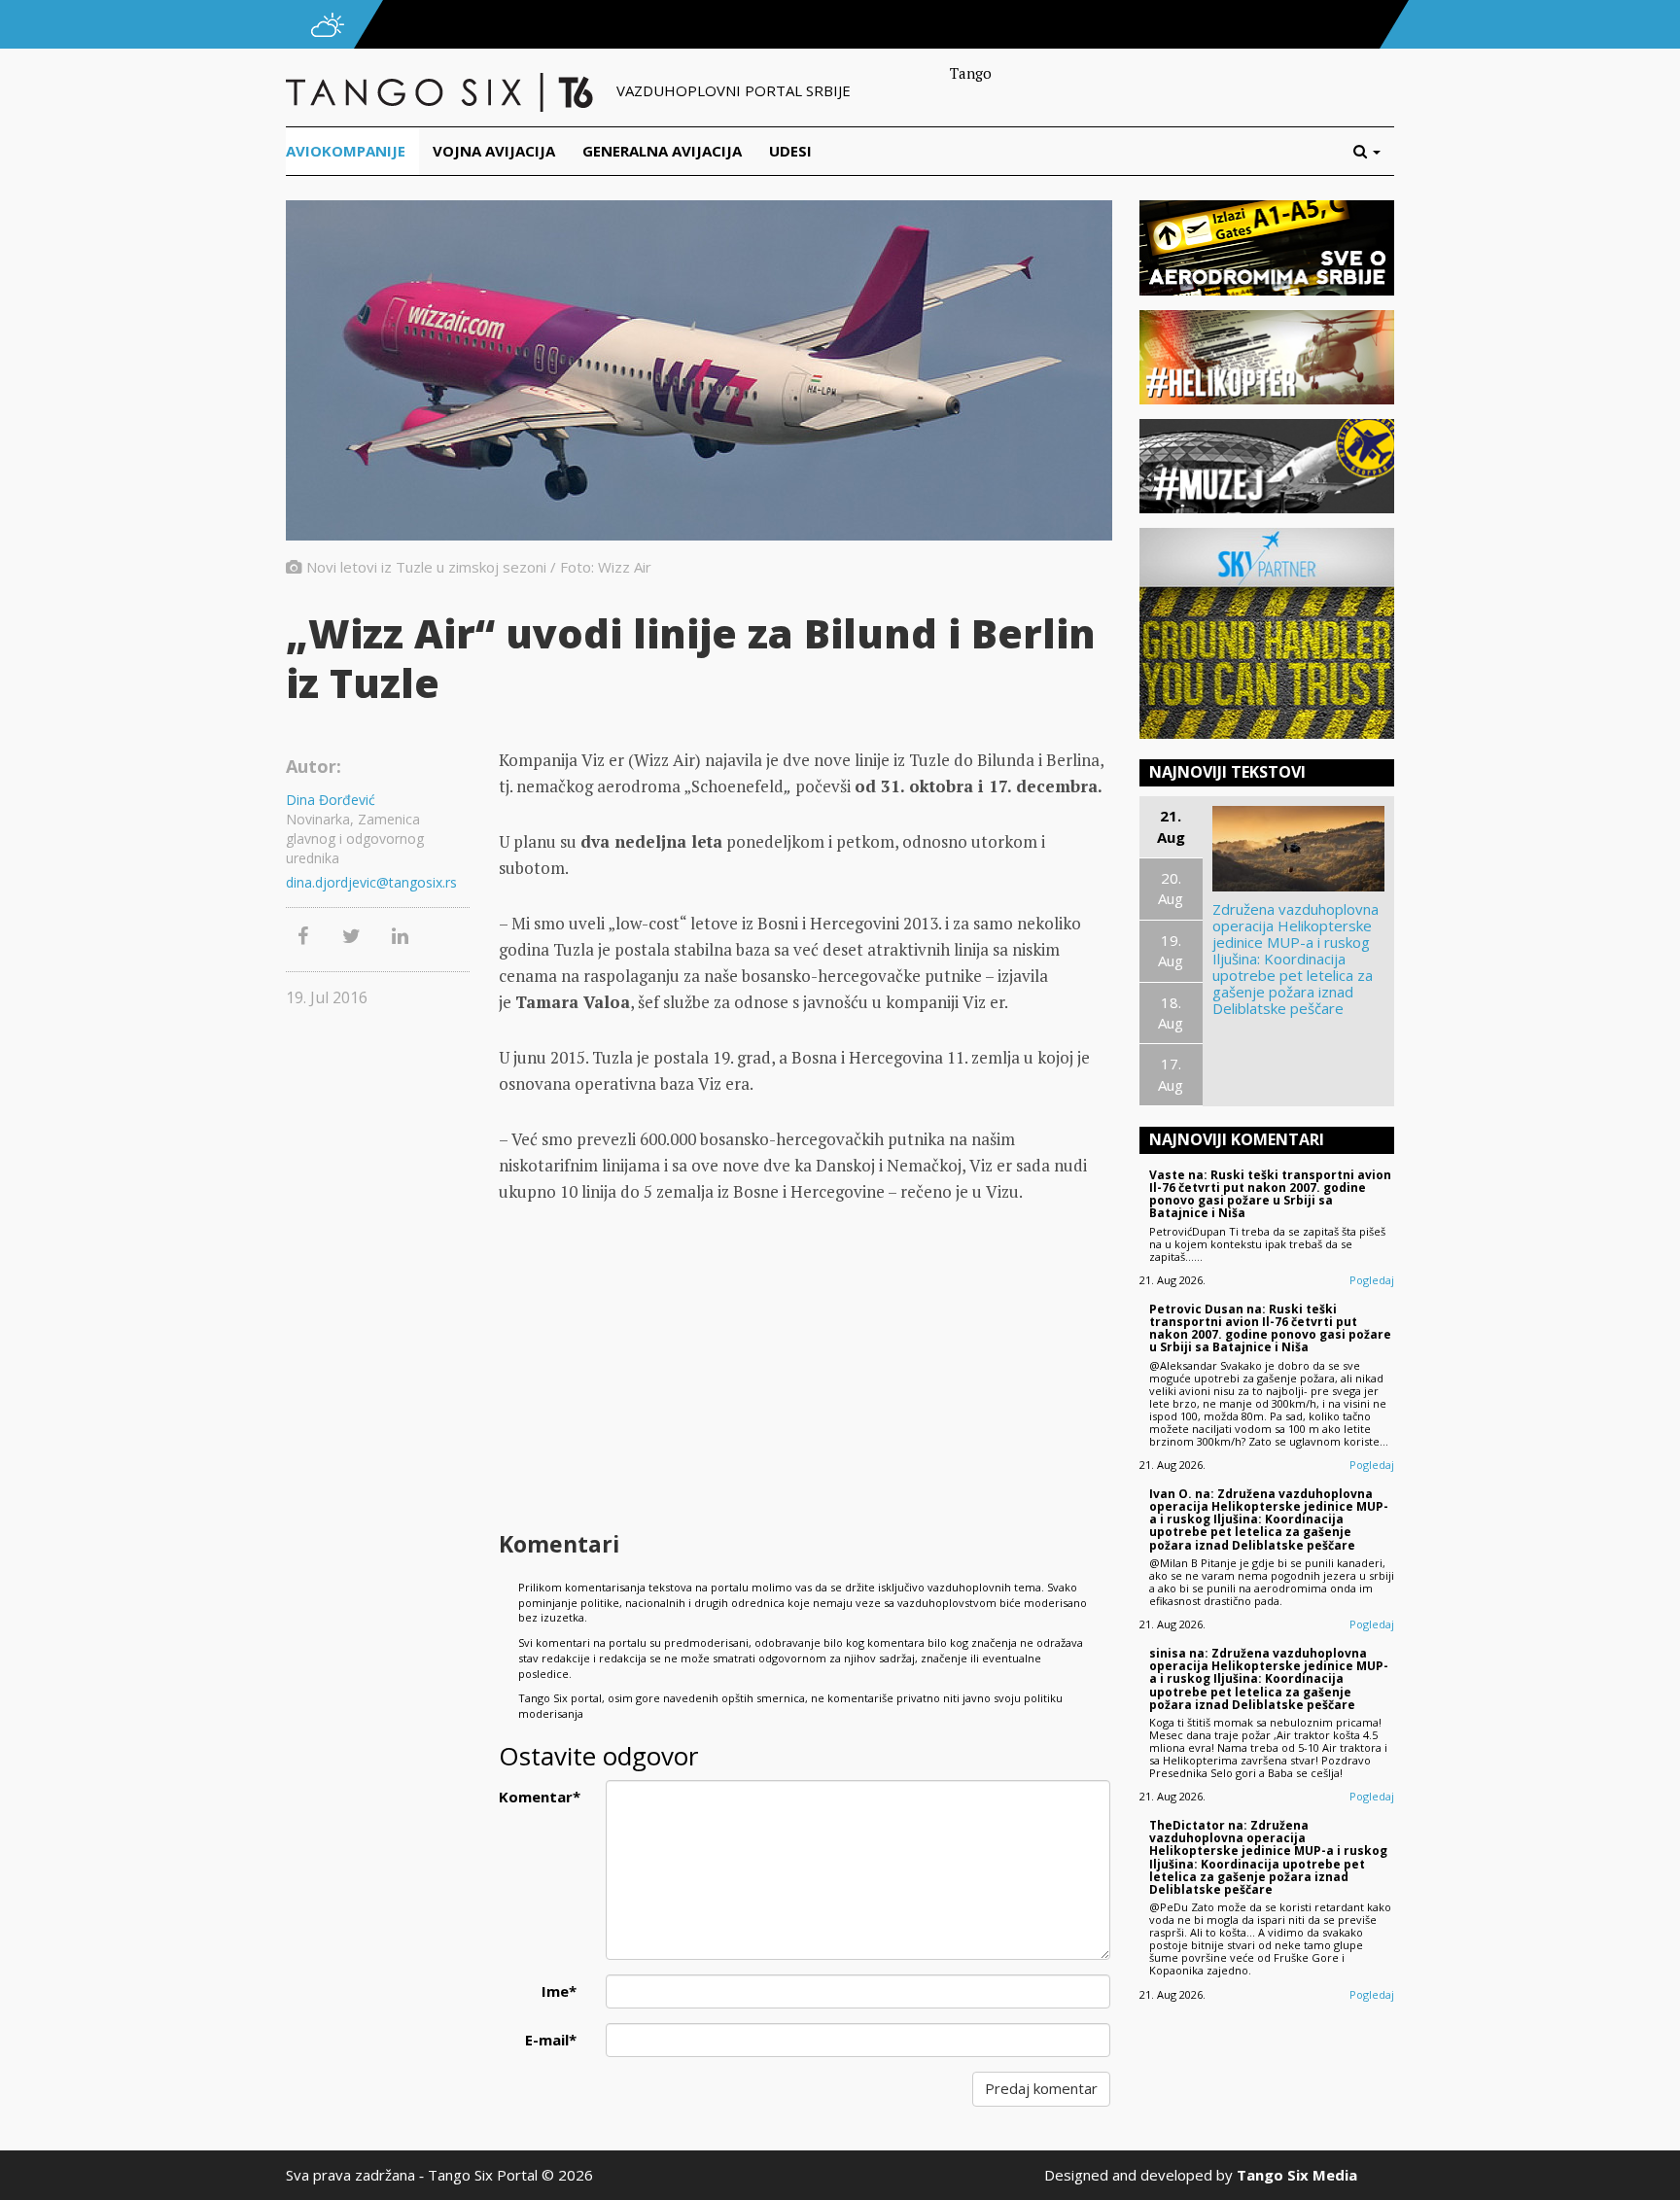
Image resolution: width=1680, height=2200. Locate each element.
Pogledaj (1372, 1280)
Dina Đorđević (331, 800)
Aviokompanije (346, 151)
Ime (559, 1991)
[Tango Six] (441, 90)
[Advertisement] (804, 1370)
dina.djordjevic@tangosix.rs (371, 882)
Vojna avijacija (494, 151)
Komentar (540, 1797)
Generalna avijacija (662, 151)
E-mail (551, 2040)
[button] (1374, 151)
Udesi (790, 151)
